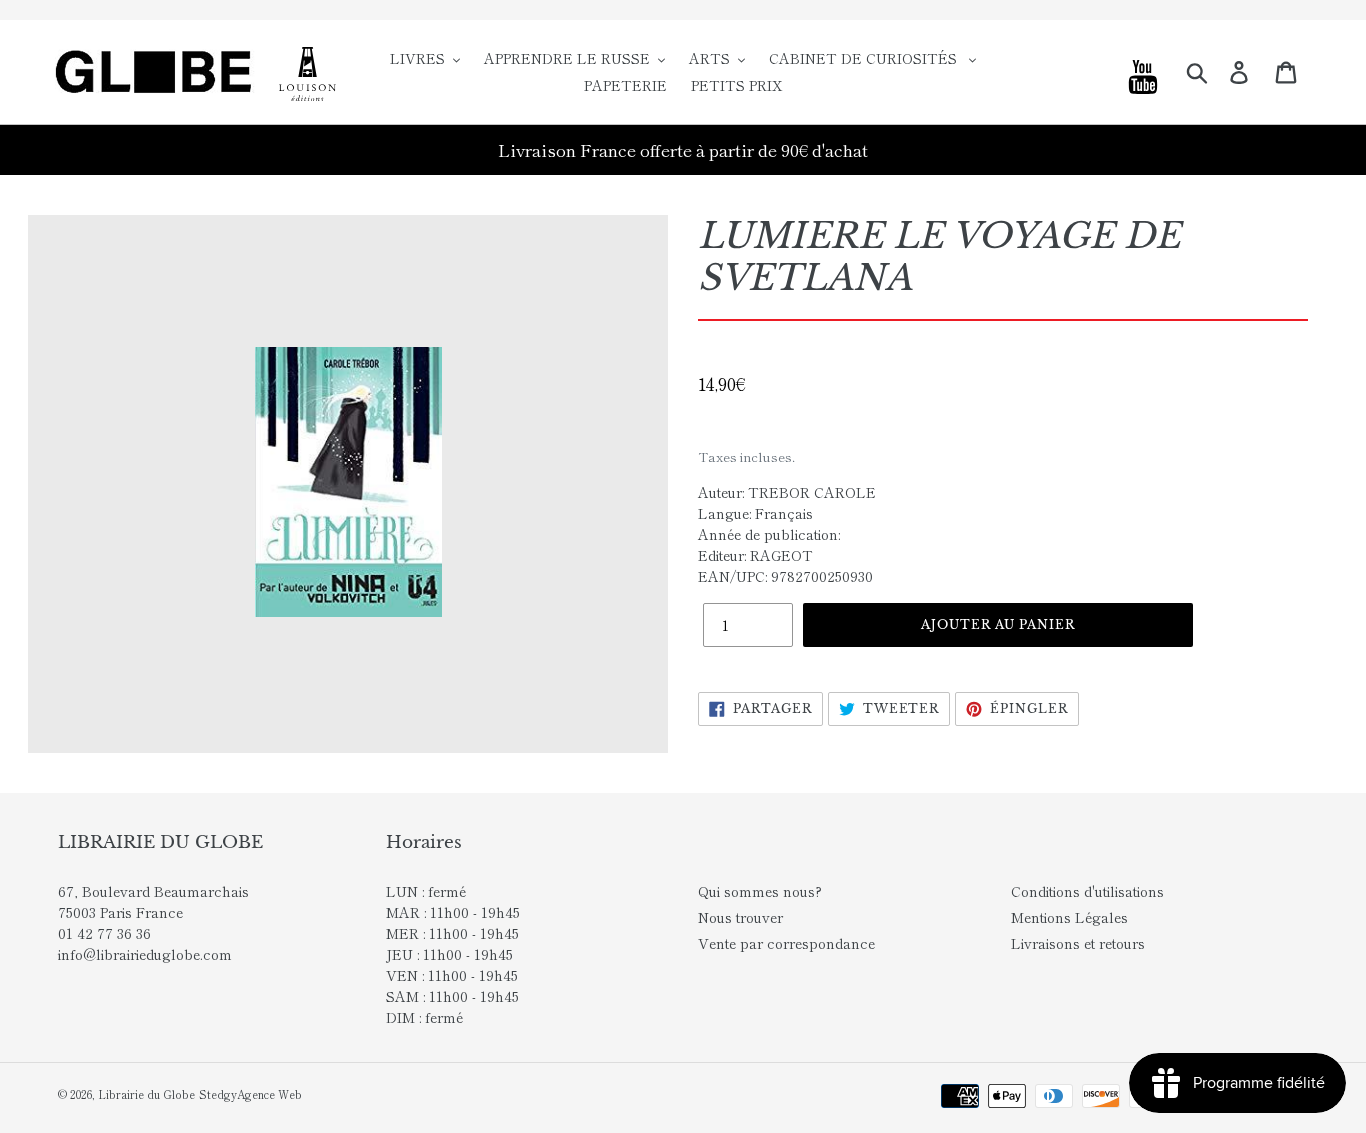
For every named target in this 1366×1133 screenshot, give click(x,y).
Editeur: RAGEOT (755, 555)
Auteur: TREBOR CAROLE (787, 492)
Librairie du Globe (146, 1094)
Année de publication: (769, 534)
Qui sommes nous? (760, 891)
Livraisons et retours (1078, 943)
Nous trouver (740, 917)
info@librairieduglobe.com (145, 954)
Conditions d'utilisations (1087, 891)
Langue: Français (755, 513)
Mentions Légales (1069, 917)
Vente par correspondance (786, 943)
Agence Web (269, 1094)
